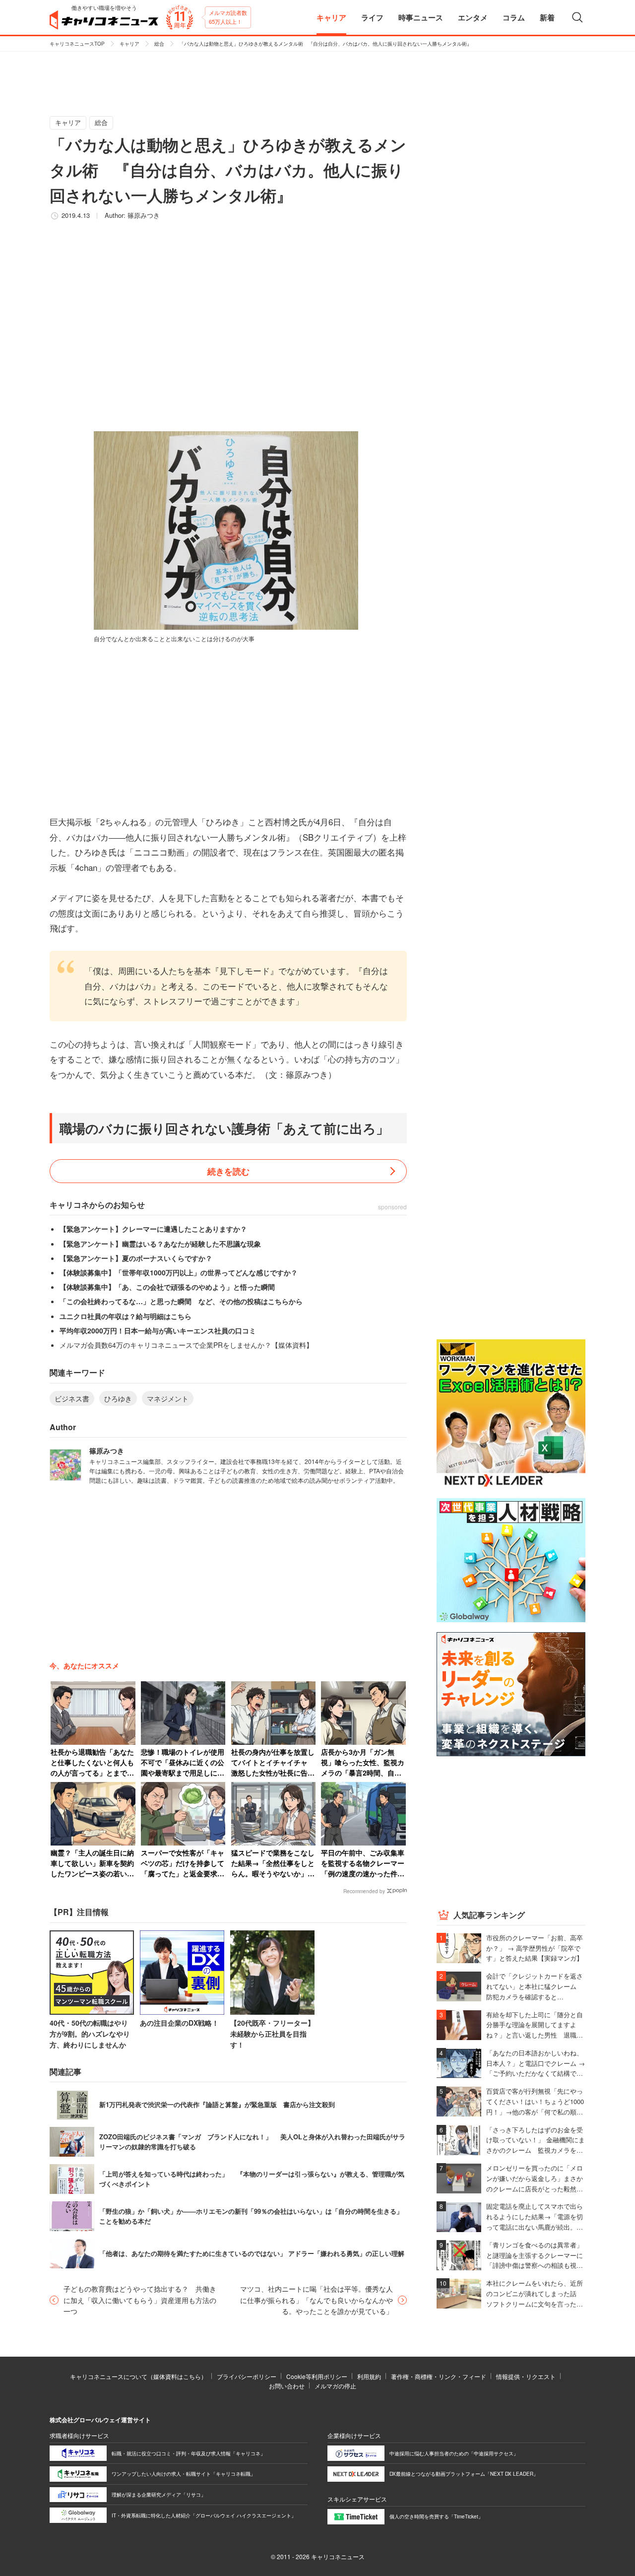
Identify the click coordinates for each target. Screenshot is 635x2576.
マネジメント (168, 1398)
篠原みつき (144, 215)
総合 (159, 44)
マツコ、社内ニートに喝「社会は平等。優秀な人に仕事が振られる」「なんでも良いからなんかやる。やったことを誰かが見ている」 (317, 2300)
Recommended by (364, 1891)
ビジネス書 (72, 1398)
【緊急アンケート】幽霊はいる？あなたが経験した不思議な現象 (160, 1244)
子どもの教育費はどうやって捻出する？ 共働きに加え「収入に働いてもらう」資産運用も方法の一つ (140, 2300)
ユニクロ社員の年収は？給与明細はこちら (126, 1316)
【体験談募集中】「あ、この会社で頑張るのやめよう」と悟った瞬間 (167, 1287)
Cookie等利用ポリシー (317, 2376)
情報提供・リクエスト (526, 2376)
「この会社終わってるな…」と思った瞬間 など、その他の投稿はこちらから (181, 1301)
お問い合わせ (287, 2386)
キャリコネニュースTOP (77, 44)
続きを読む (228, 1171)
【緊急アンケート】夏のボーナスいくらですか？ (136, 1258)
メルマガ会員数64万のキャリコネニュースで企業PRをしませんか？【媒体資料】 (186, 1345)
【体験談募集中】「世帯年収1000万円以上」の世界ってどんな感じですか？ (179, 1272)
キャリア (129, 44)
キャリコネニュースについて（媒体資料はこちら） (138, 2376)
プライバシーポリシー (247, 2376)
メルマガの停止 (335, 2386)
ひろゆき (118, 1398)
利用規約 (369, 2376)
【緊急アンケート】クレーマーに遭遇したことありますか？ (153, 1229)
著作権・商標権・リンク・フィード (439, 2376)
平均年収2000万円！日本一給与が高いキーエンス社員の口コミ (158, 1330)
